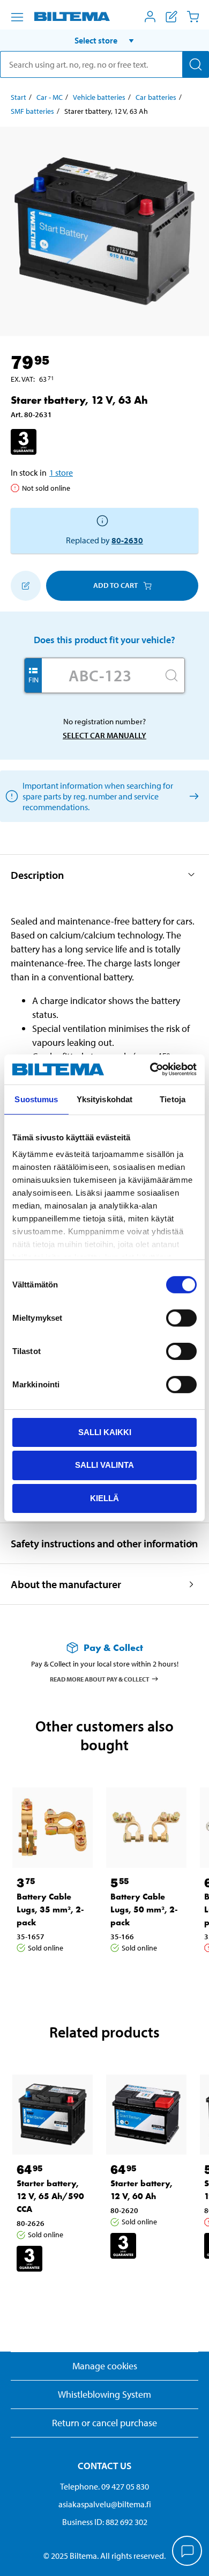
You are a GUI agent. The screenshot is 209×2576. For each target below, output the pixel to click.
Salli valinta (104, 1465)
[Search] (196, 64)
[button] (104, 40)
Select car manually (104, 735)
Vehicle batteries (99, 97)
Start (18, 97)
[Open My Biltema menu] (150, 17)
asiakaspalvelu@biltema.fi (105, 2504)
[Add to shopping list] (26, 586)
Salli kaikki (105, 1432)
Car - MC (50, 97)
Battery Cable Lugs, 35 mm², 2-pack (50, 1909)
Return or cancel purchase (104, 2423)
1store (61, 472)
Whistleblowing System (104, 2394)
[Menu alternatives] (17, 17)
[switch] (181, 1318)
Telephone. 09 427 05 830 (104, 2486)
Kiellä (104, 1498)
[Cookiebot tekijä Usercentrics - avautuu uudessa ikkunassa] (150, 1069)
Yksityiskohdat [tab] (104, 1099)
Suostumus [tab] (36, 1099)
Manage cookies (105, 2366)
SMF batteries (32, 111)
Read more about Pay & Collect (100, 1679)
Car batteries (156, 97)
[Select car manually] (192, 796)
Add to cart (115, 585)
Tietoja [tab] (173, 1099)
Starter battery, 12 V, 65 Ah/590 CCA (50, 2196)
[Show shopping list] (171, 17)
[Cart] (193, 17)
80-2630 (127, 540)
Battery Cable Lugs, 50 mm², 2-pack (144, 1909)
